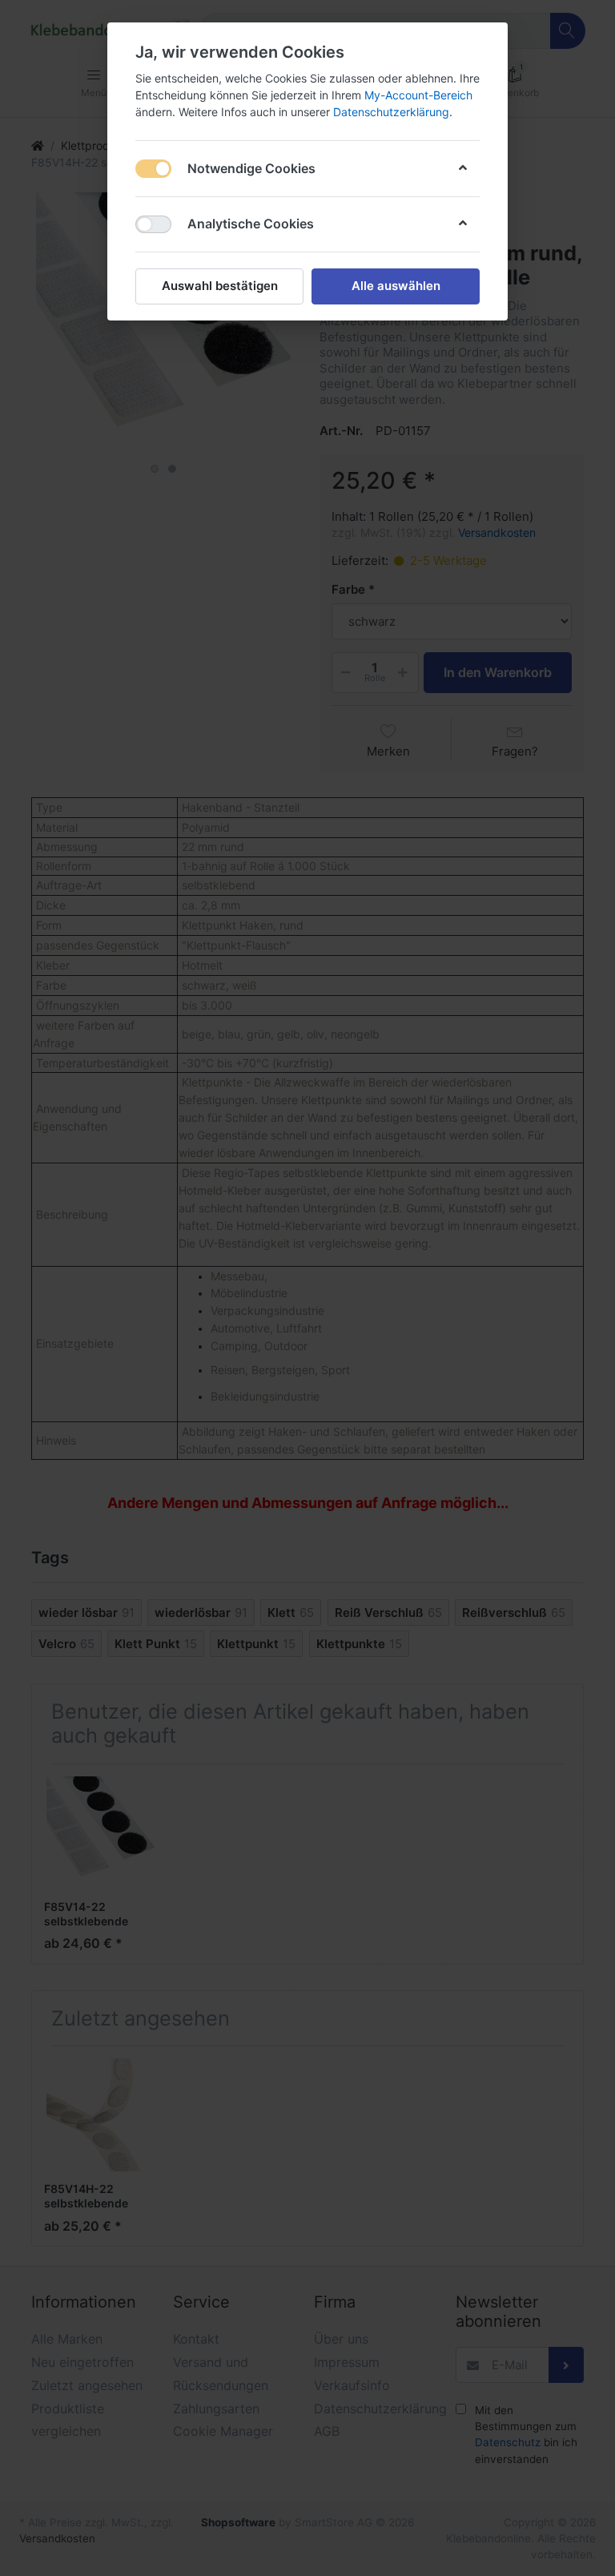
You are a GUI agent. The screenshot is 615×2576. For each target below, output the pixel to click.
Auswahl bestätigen (220, 286)
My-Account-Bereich (418, 95)
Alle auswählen (396, 286)
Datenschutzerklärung (391, 112)
